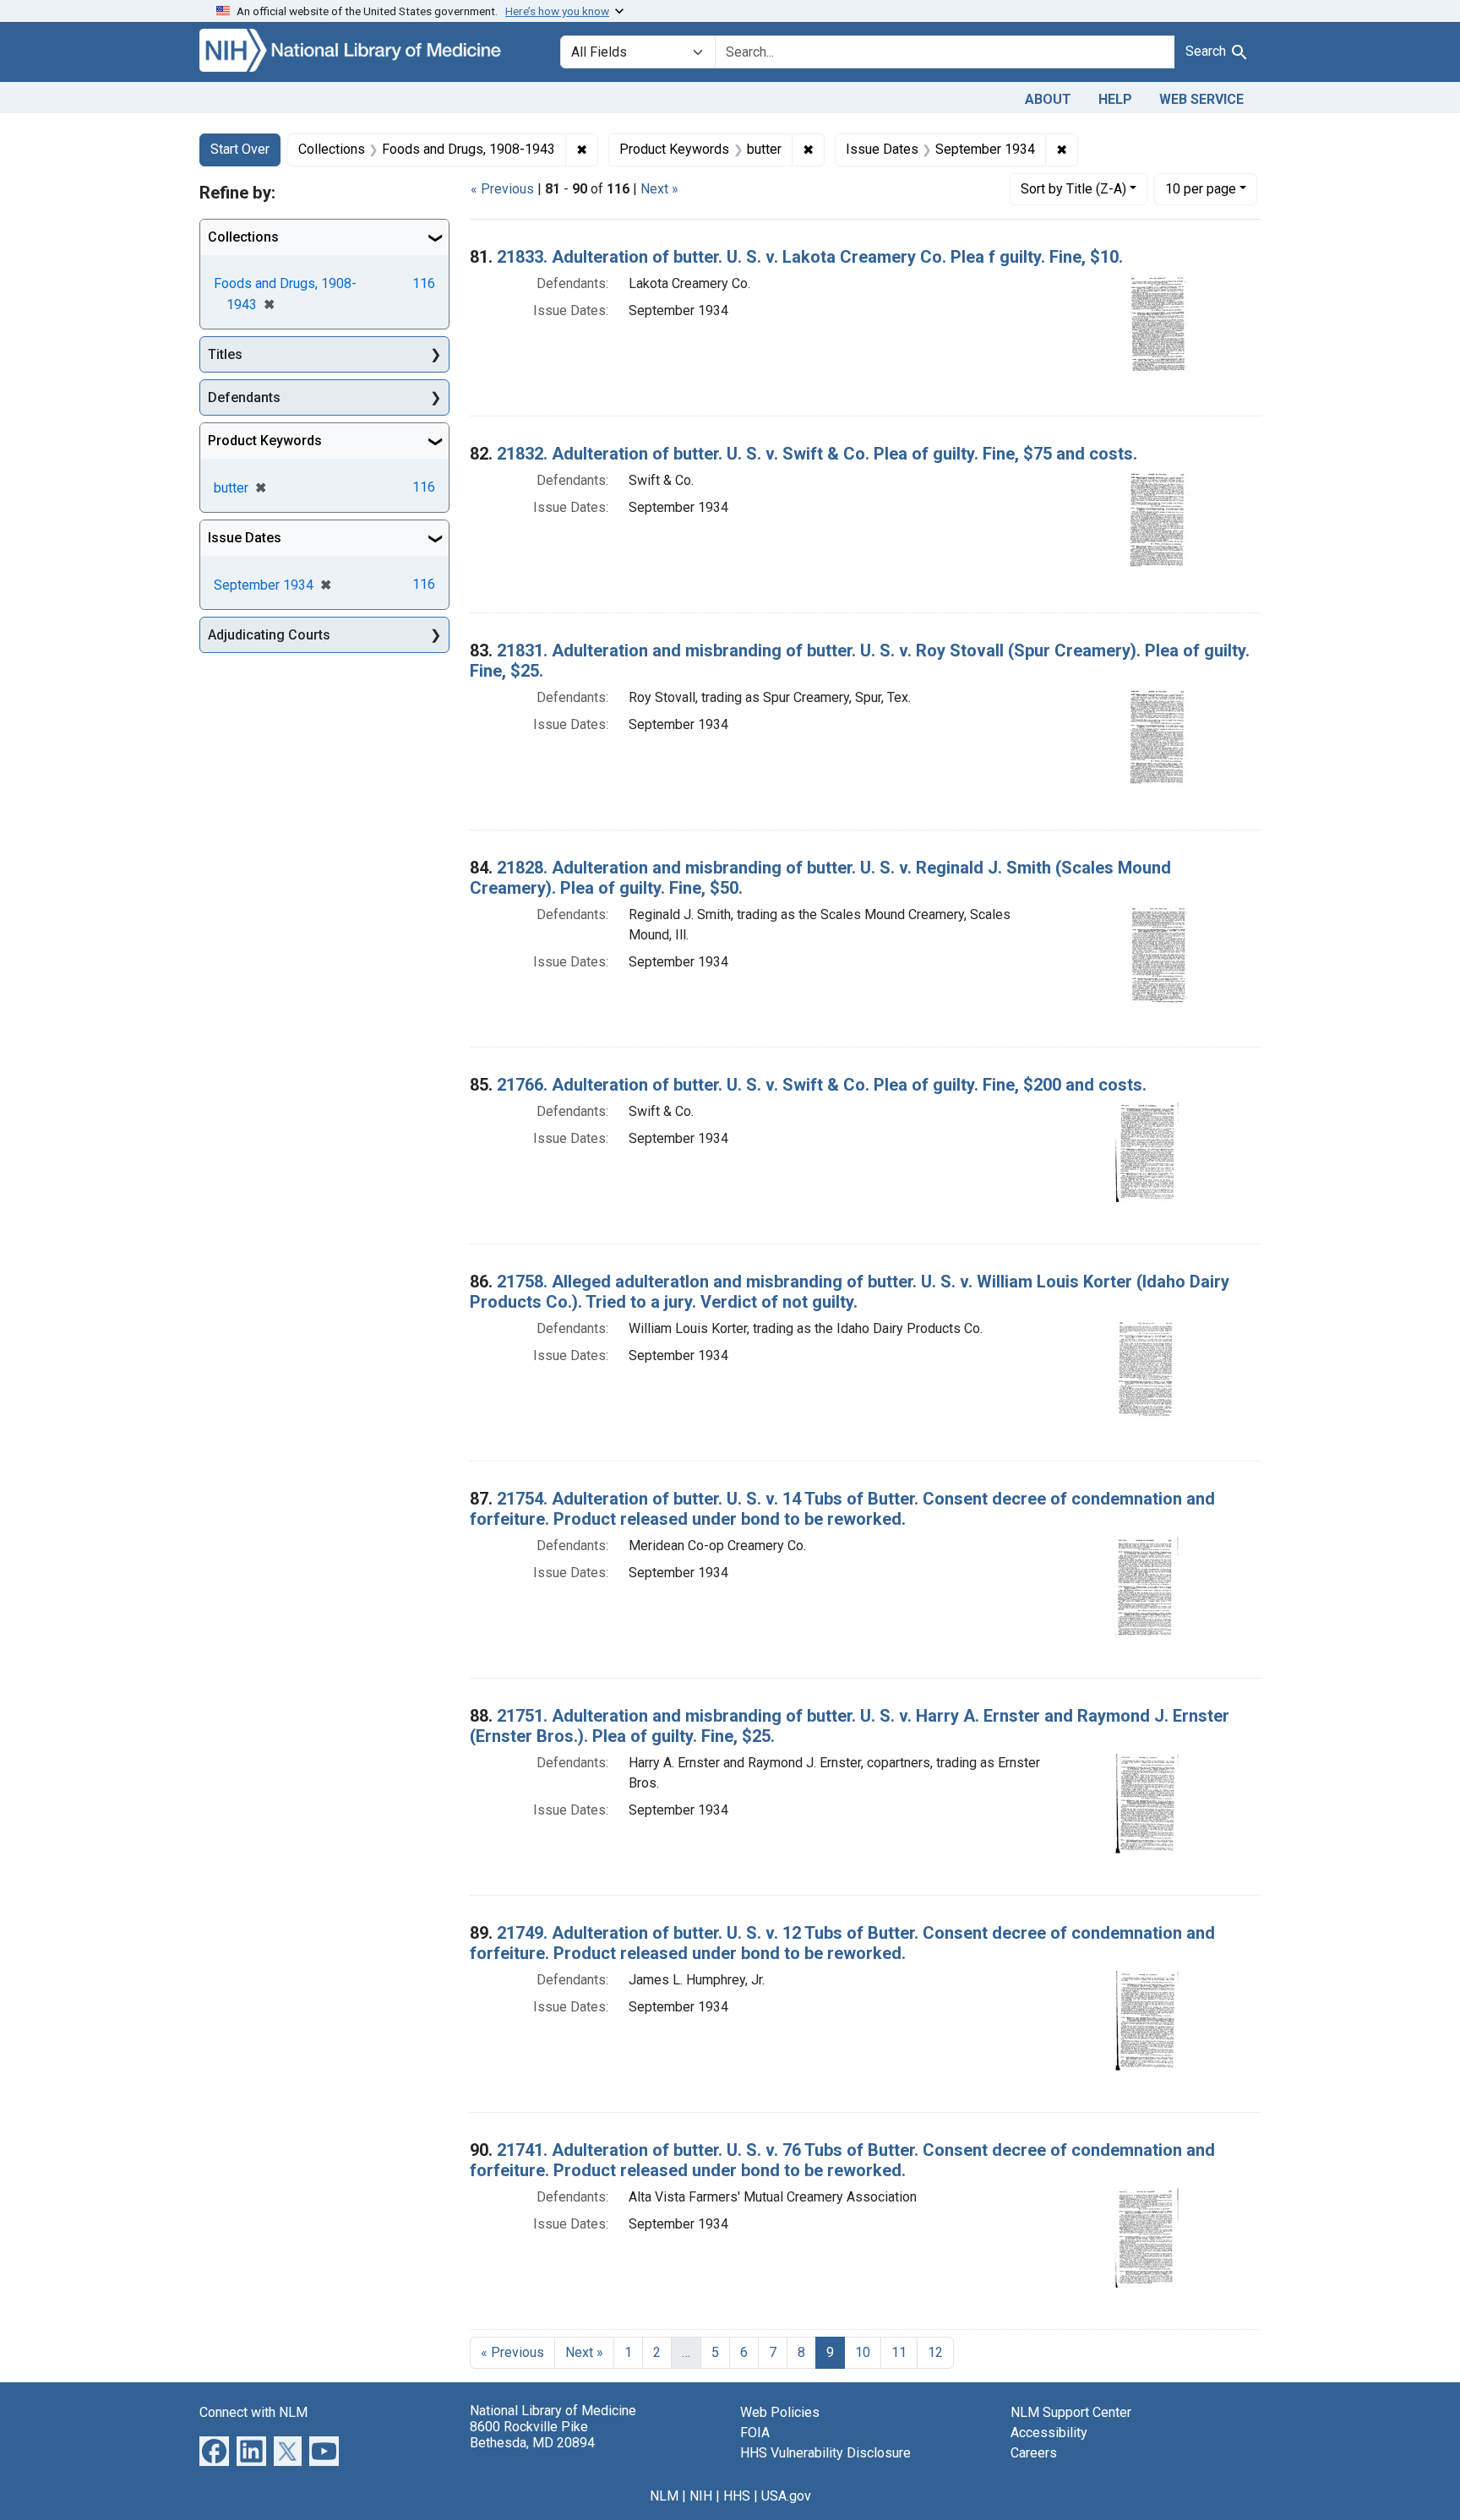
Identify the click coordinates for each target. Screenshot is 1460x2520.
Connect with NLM (253, 2412)
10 (1201, 188)
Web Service (1201, 99)
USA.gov (786, 2496)
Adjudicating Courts (269, 635)
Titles (225, 354)
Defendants (244, 397)
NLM (664, 2496)
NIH (701, 2496)
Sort (1073, 189)
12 (935, 2352)
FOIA (755, 2433)
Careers (1034, 2453)
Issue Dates (245, 538)
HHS (737, 2496)
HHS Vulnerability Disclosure (825, 2453)
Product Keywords (265, 441)
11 (899, 2352)
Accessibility (1049, 2433)
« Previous (502, 189)
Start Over (240, 149)
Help (1115, 99)
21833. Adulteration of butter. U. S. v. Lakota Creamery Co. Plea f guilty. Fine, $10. (810, 257)
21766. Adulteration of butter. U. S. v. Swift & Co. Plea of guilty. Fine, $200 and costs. (822, 1085)
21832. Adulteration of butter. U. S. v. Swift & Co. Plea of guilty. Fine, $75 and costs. (817, 454)
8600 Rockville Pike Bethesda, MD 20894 (532, 2435)
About (1048, 99)
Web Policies (780, 2412)
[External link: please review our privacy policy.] (214, 2449)
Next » (659, 189)
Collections (243, 237)
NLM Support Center (1071, 2412)
